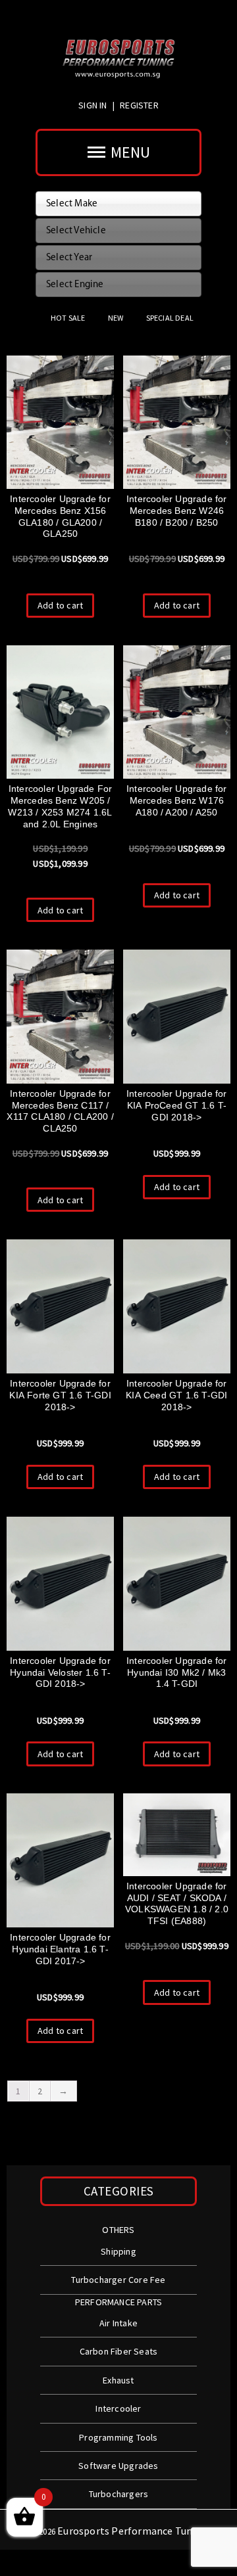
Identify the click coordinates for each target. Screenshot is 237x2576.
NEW (116, 318)
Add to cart (60, 605)
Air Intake (118, 2323)
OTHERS (118, 2230)
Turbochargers (119, 2494)
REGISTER (139, 105)
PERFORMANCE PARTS (118, 2302)
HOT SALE (68, 318)
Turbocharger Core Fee (118, 2280)
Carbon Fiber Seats (119, 2351)
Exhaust (118, 2380)
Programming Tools (118, 2437)
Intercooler (118, 2408)
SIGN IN (94, 105)
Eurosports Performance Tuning (132, 2531)
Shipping (118, 2251)
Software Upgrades (118, 2466)
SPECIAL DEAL (170, 318)
